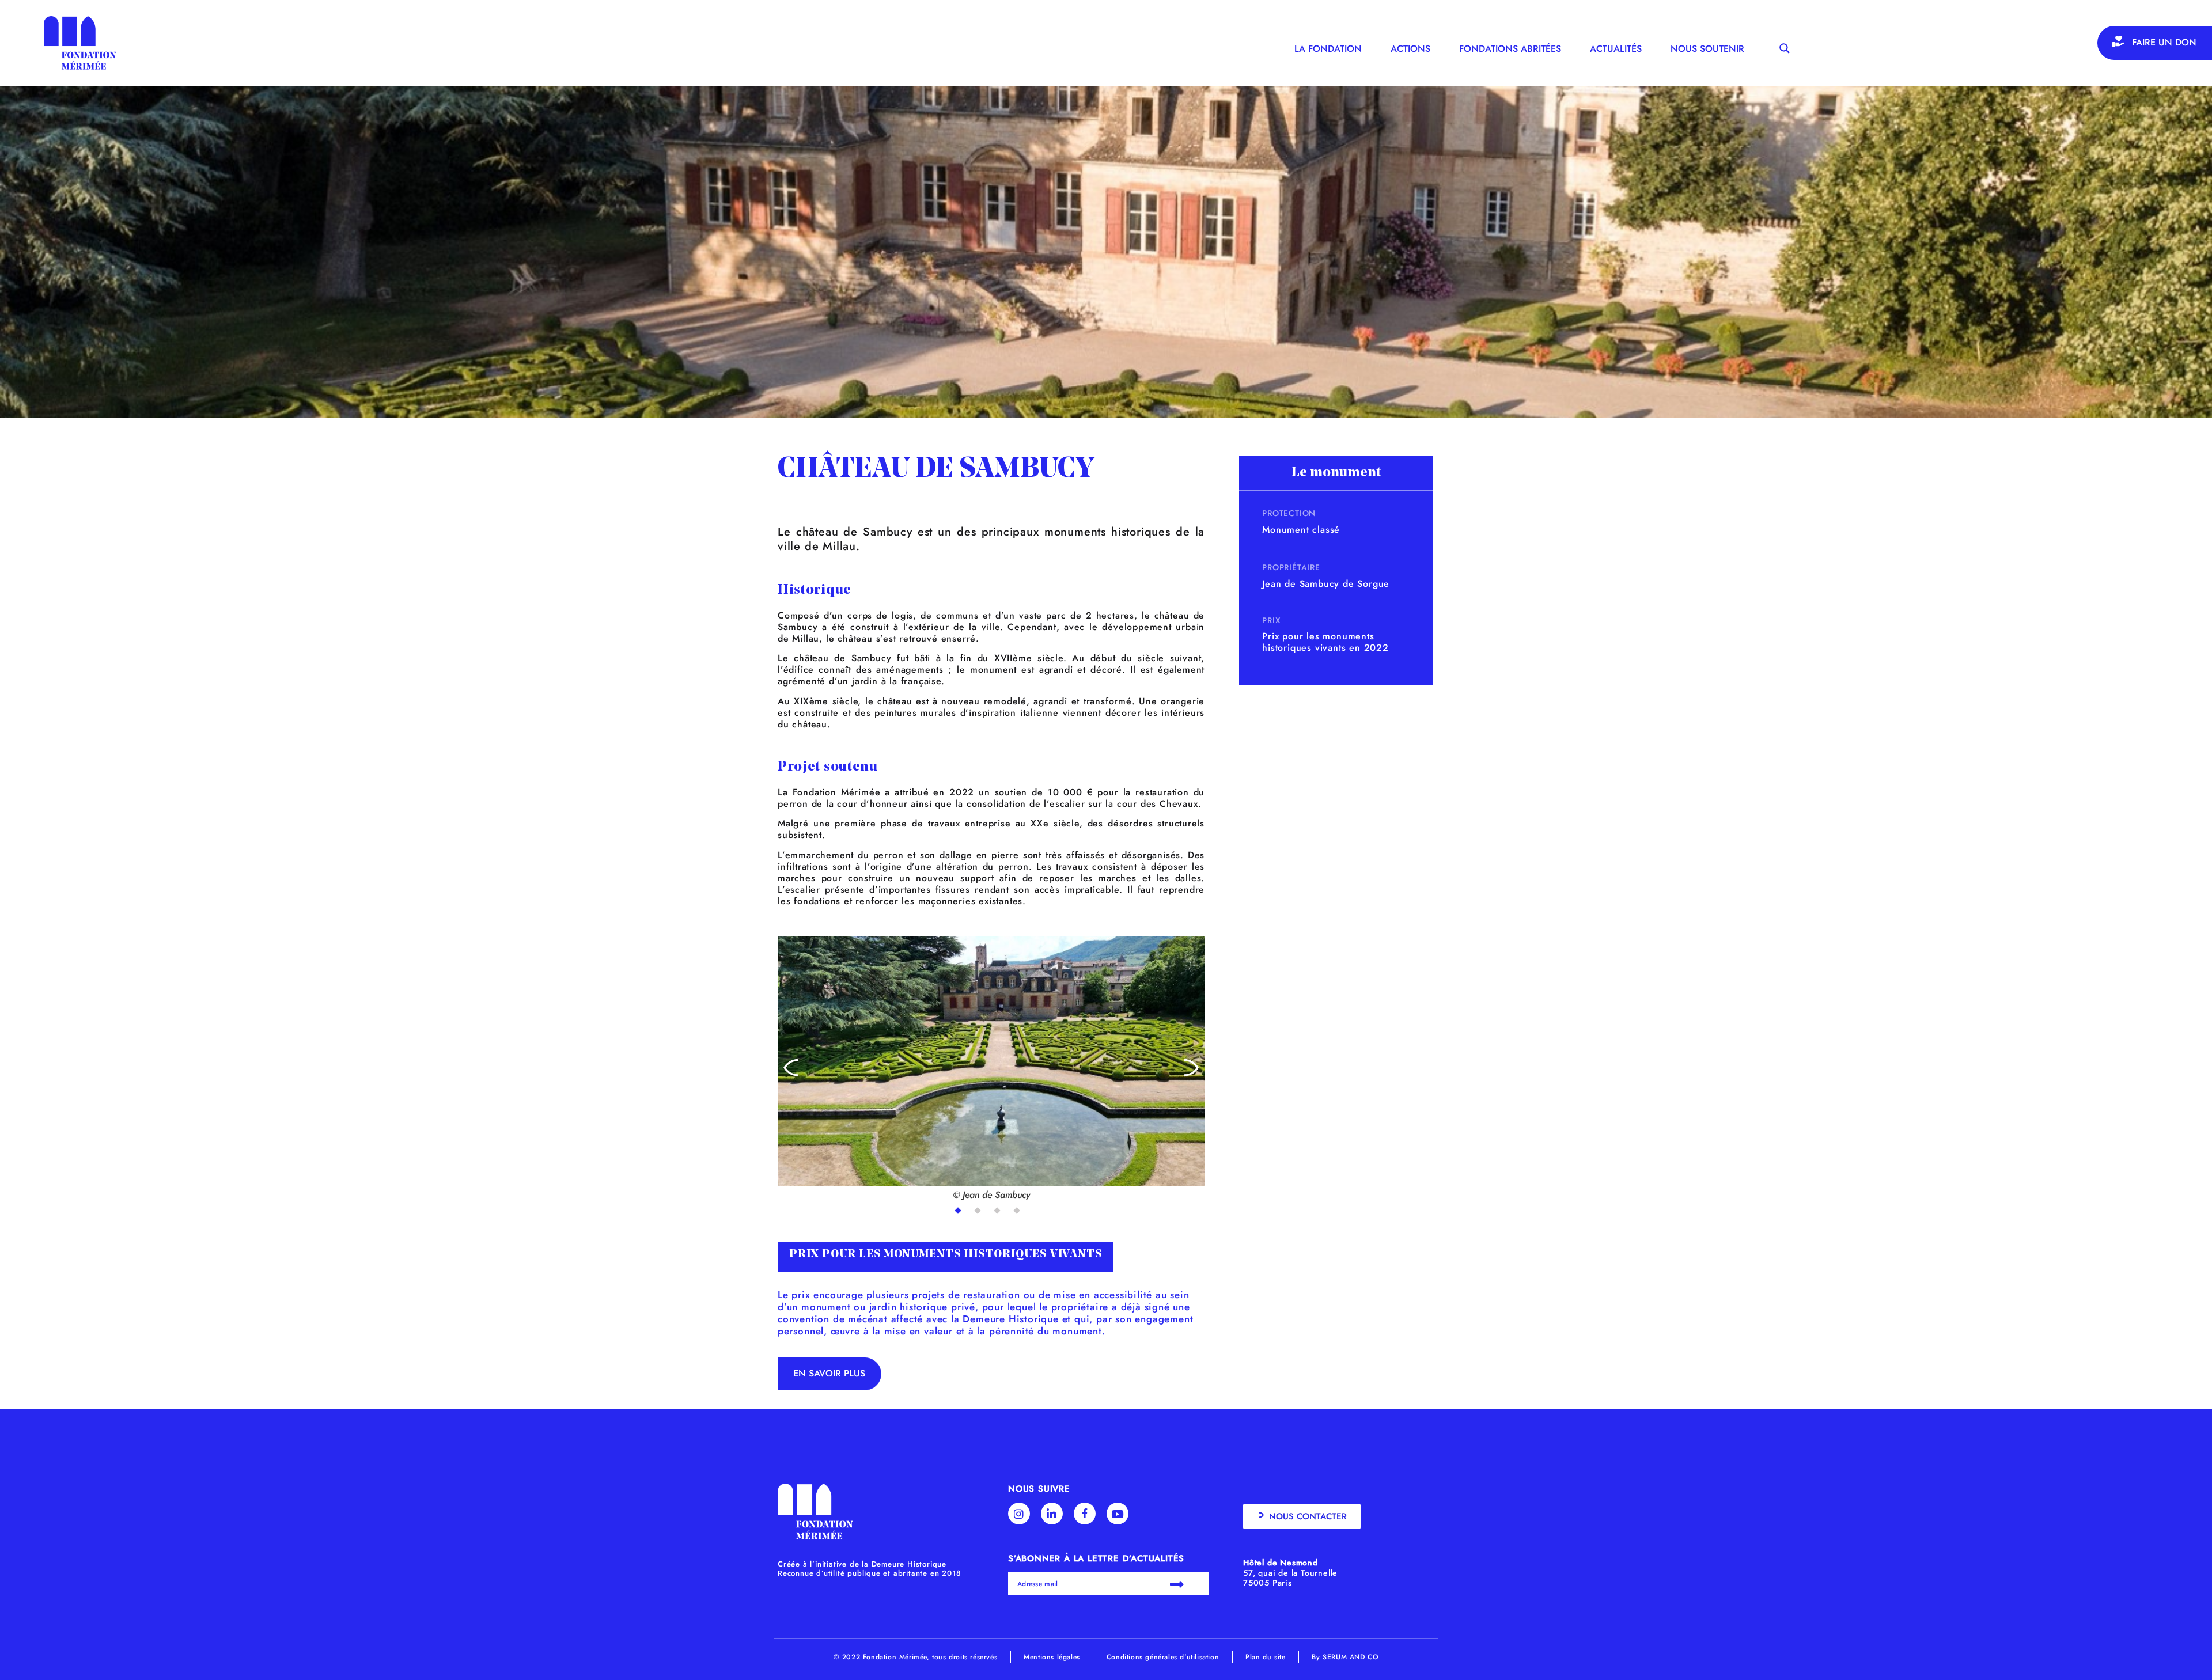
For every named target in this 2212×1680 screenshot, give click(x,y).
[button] (791, 1069)
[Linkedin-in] (1052, 1514)
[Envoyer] (1179, 1584)
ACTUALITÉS (1616, 49)
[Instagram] (1019, 1514)
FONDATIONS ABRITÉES (1510, 49)
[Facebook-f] (1085, 1514)
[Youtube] (1118, 1514)
